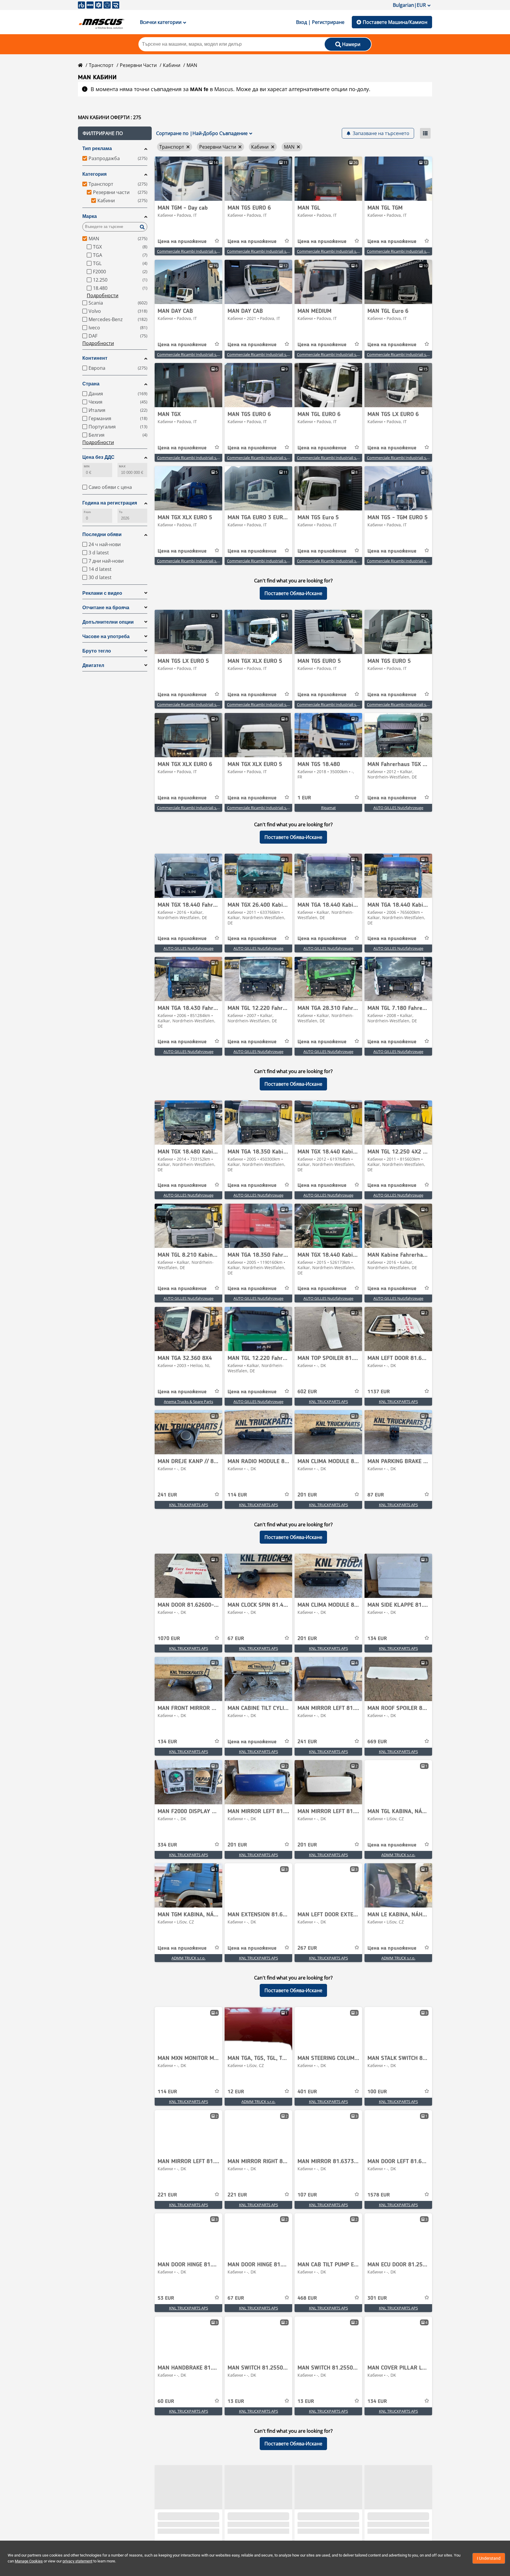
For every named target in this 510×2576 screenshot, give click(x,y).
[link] (188, 179)
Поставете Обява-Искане (293, 593)
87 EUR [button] (376, 1495)
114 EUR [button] (237, 1495)
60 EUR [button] (166, 2401)
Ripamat (328, 808)
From (87, 512)
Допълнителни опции (108, 622)
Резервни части (138, 65)
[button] (115, 133)
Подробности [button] (103, 295)
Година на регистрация (110, 503)
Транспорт (101, 65)
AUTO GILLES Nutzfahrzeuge (398, 808)
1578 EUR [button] (379, 2195)
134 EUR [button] (377, 1639)
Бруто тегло (97, 651)
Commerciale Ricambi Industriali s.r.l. (189, 251)
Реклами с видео (102, 593)
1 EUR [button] (304, 798)
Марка (90, 216)
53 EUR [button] (166, 2298)
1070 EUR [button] (169, 1639)
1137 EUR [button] (379, 1392)
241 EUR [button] (167, 1495)
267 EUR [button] (307, 1948)
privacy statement (77, 2561)
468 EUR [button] (307, 2298)
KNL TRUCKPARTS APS (328, 1402)
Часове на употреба (106, 636)
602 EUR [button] (307, 1392)
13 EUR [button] (236, 2401)
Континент (95, 358)
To (121, 512)
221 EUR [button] (167, 2195)
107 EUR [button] (307, 2195)
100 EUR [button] (377, 2092)
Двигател (93, 665)
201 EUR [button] (307, 1495)
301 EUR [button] (377, 2298)
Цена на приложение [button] (182, 241)
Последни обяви (102, 534)
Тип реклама (97, 148)
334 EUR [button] (167, 1845)
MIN (87, 466)
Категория (94, 174)
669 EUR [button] (377, 1742)
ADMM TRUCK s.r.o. (398, 1855)
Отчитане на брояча (106, 608)
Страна (91, 384)
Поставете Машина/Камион (395, 22)
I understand (489, 2558)
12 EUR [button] (236, 2092)
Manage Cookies (29, 2561)
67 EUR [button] (236, 1639)
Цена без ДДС (98, 457)
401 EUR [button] (307, 2092)
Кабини (172, 65)
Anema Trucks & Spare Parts (188, 1402)
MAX (122, 466)
